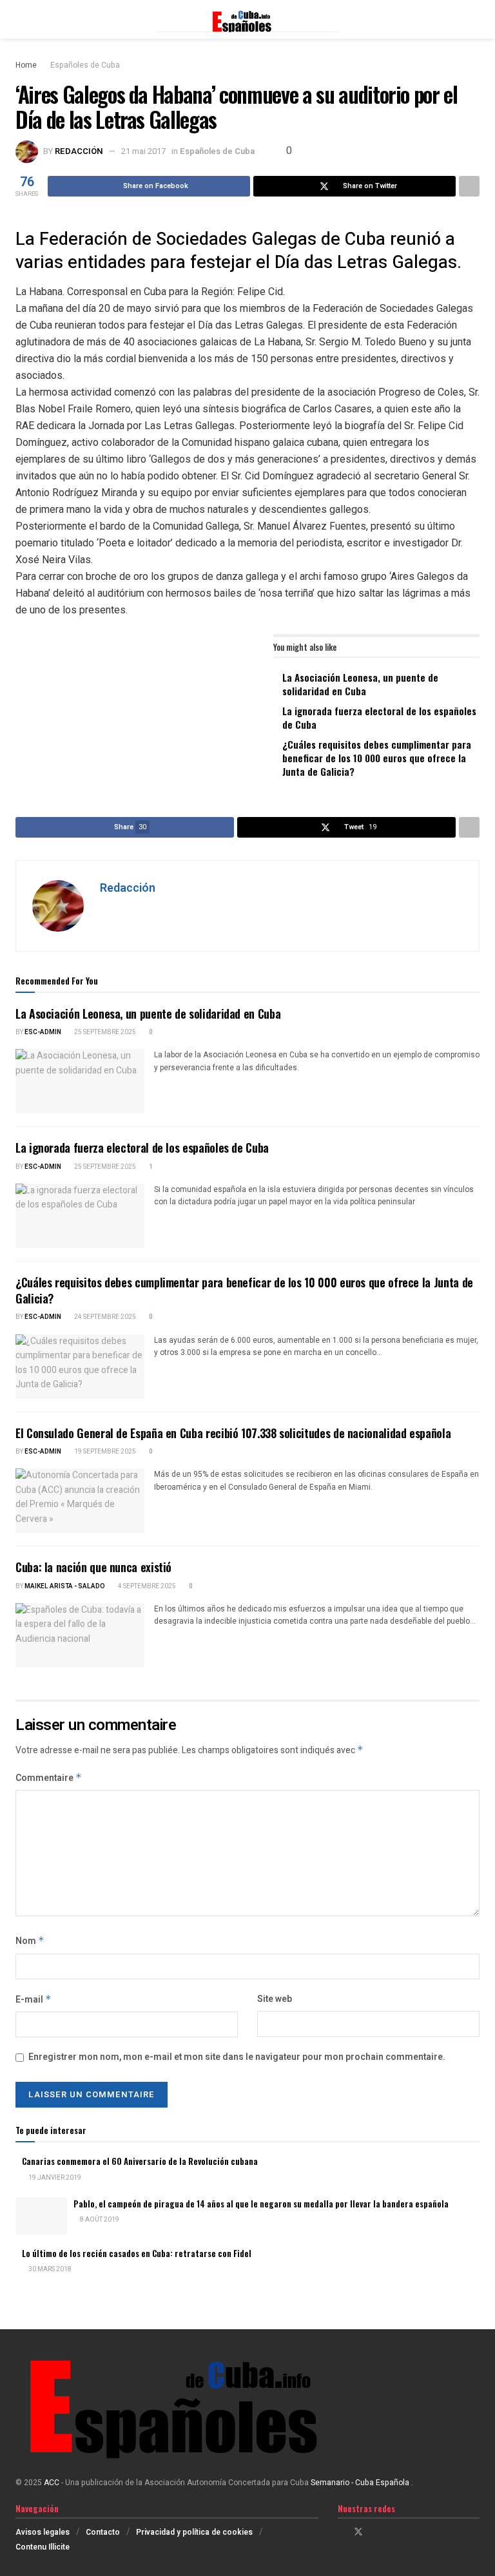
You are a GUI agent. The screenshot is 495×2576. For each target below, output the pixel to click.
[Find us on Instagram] (375, 2532)
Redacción (79, 151)
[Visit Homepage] (247, 19)
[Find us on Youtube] (392, 2532)
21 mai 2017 (143, 151)
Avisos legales (43, 2532)
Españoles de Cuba (85, 65)
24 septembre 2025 (104, 1317)
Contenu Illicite (43, 2547)
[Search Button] (474, 19)
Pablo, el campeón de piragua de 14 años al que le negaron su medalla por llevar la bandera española (261, 2204)
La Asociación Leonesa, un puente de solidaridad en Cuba (360, 684)
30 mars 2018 (49, 2269)
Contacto (103, 2532)
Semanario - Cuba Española (361, 2483)
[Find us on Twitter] (358, 2532)
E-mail (34, 2000)
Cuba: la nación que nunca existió (93, 1567)
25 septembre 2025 (104, 1032)
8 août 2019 (99, 2220)
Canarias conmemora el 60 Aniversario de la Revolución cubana (140, 2161)
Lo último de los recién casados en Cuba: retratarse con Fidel (137, 2253)
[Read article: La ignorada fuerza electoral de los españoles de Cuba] (80, 1216)
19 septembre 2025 (104, 1452)
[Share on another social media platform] (469, 186)
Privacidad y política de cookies (194, 2532)
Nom (30, 1941)
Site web (275, 1999)
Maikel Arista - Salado (65, 1586)
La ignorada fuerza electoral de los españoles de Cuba (379, 717)
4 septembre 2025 (146, 1586)
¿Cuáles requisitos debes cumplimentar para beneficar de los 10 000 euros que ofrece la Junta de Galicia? (377, 758)
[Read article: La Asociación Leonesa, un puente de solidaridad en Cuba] (80, 1081)
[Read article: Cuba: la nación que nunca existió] (80, 1635)
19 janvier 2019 (54, 2178)
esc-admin (43, 1032)
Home (26, 65)
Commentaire (49, 1778)
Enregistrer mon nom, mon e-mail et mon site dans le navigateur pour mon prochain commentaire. (237, 2057)
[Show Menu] (21, 19)
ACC (52, 2483)
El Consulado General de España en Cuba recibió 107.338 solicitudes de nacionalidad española (233, 1433)
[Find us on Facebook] (341, 2532)
